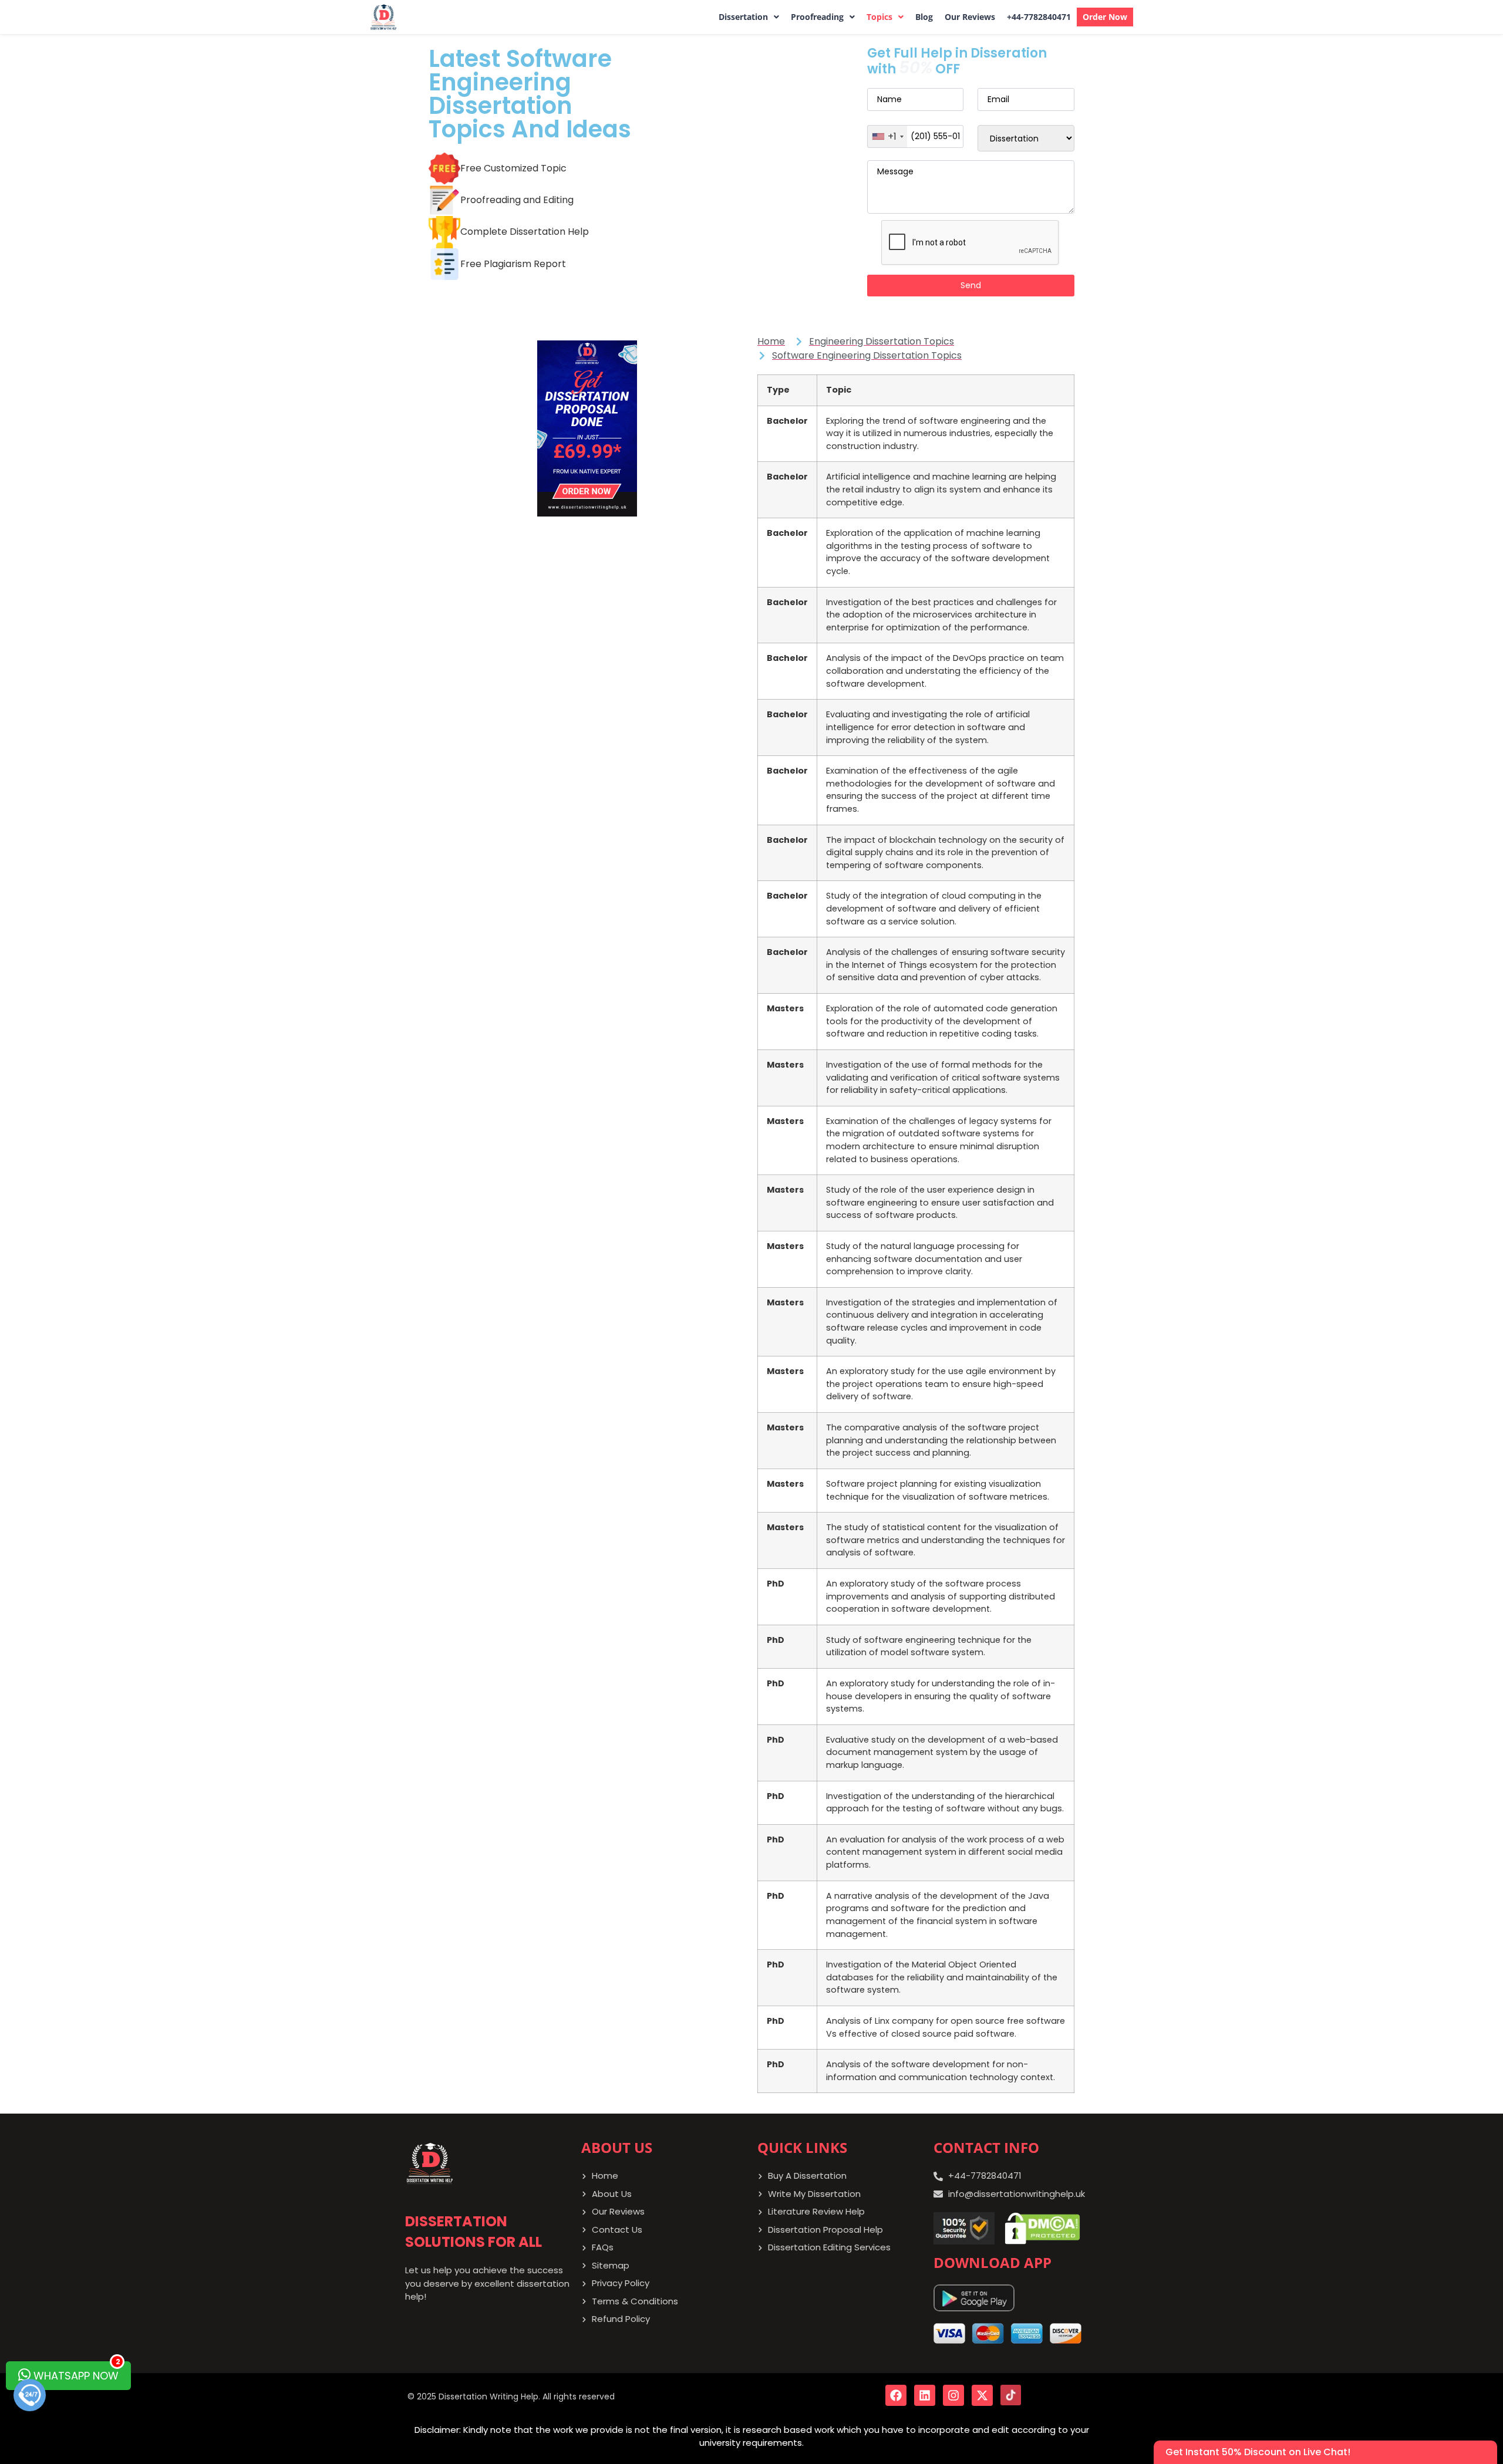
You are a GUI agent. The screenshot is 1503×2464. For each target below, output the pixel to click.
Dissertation (743, 17)
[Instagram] (953, 2395)
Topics (879, 17)
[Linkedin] (925, 2395)
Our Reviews (970, 17)
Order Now (1105, 17)
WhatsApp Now (75, 2372)
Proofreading (817, 17)
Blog (924, 17)
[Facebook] (896, 2395)
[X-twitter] (982, 2395)
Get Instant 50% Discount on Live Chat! (1258, 2452)
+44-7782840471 (1039, 17)
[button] (749, 17)
